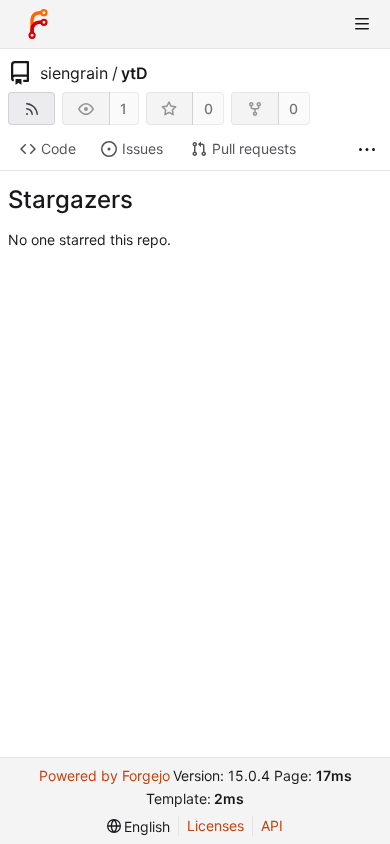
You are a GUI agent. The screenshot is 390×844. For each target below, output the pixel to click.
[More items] (367, 149)
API (272, 825)
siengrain (74, 73)
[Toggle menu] (362, 24)
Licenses (215, 825)
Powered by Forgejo (104, 775)
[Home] (38, 24)
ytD (134, 73)
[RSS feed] (31, 108)
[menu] (139, 826)
